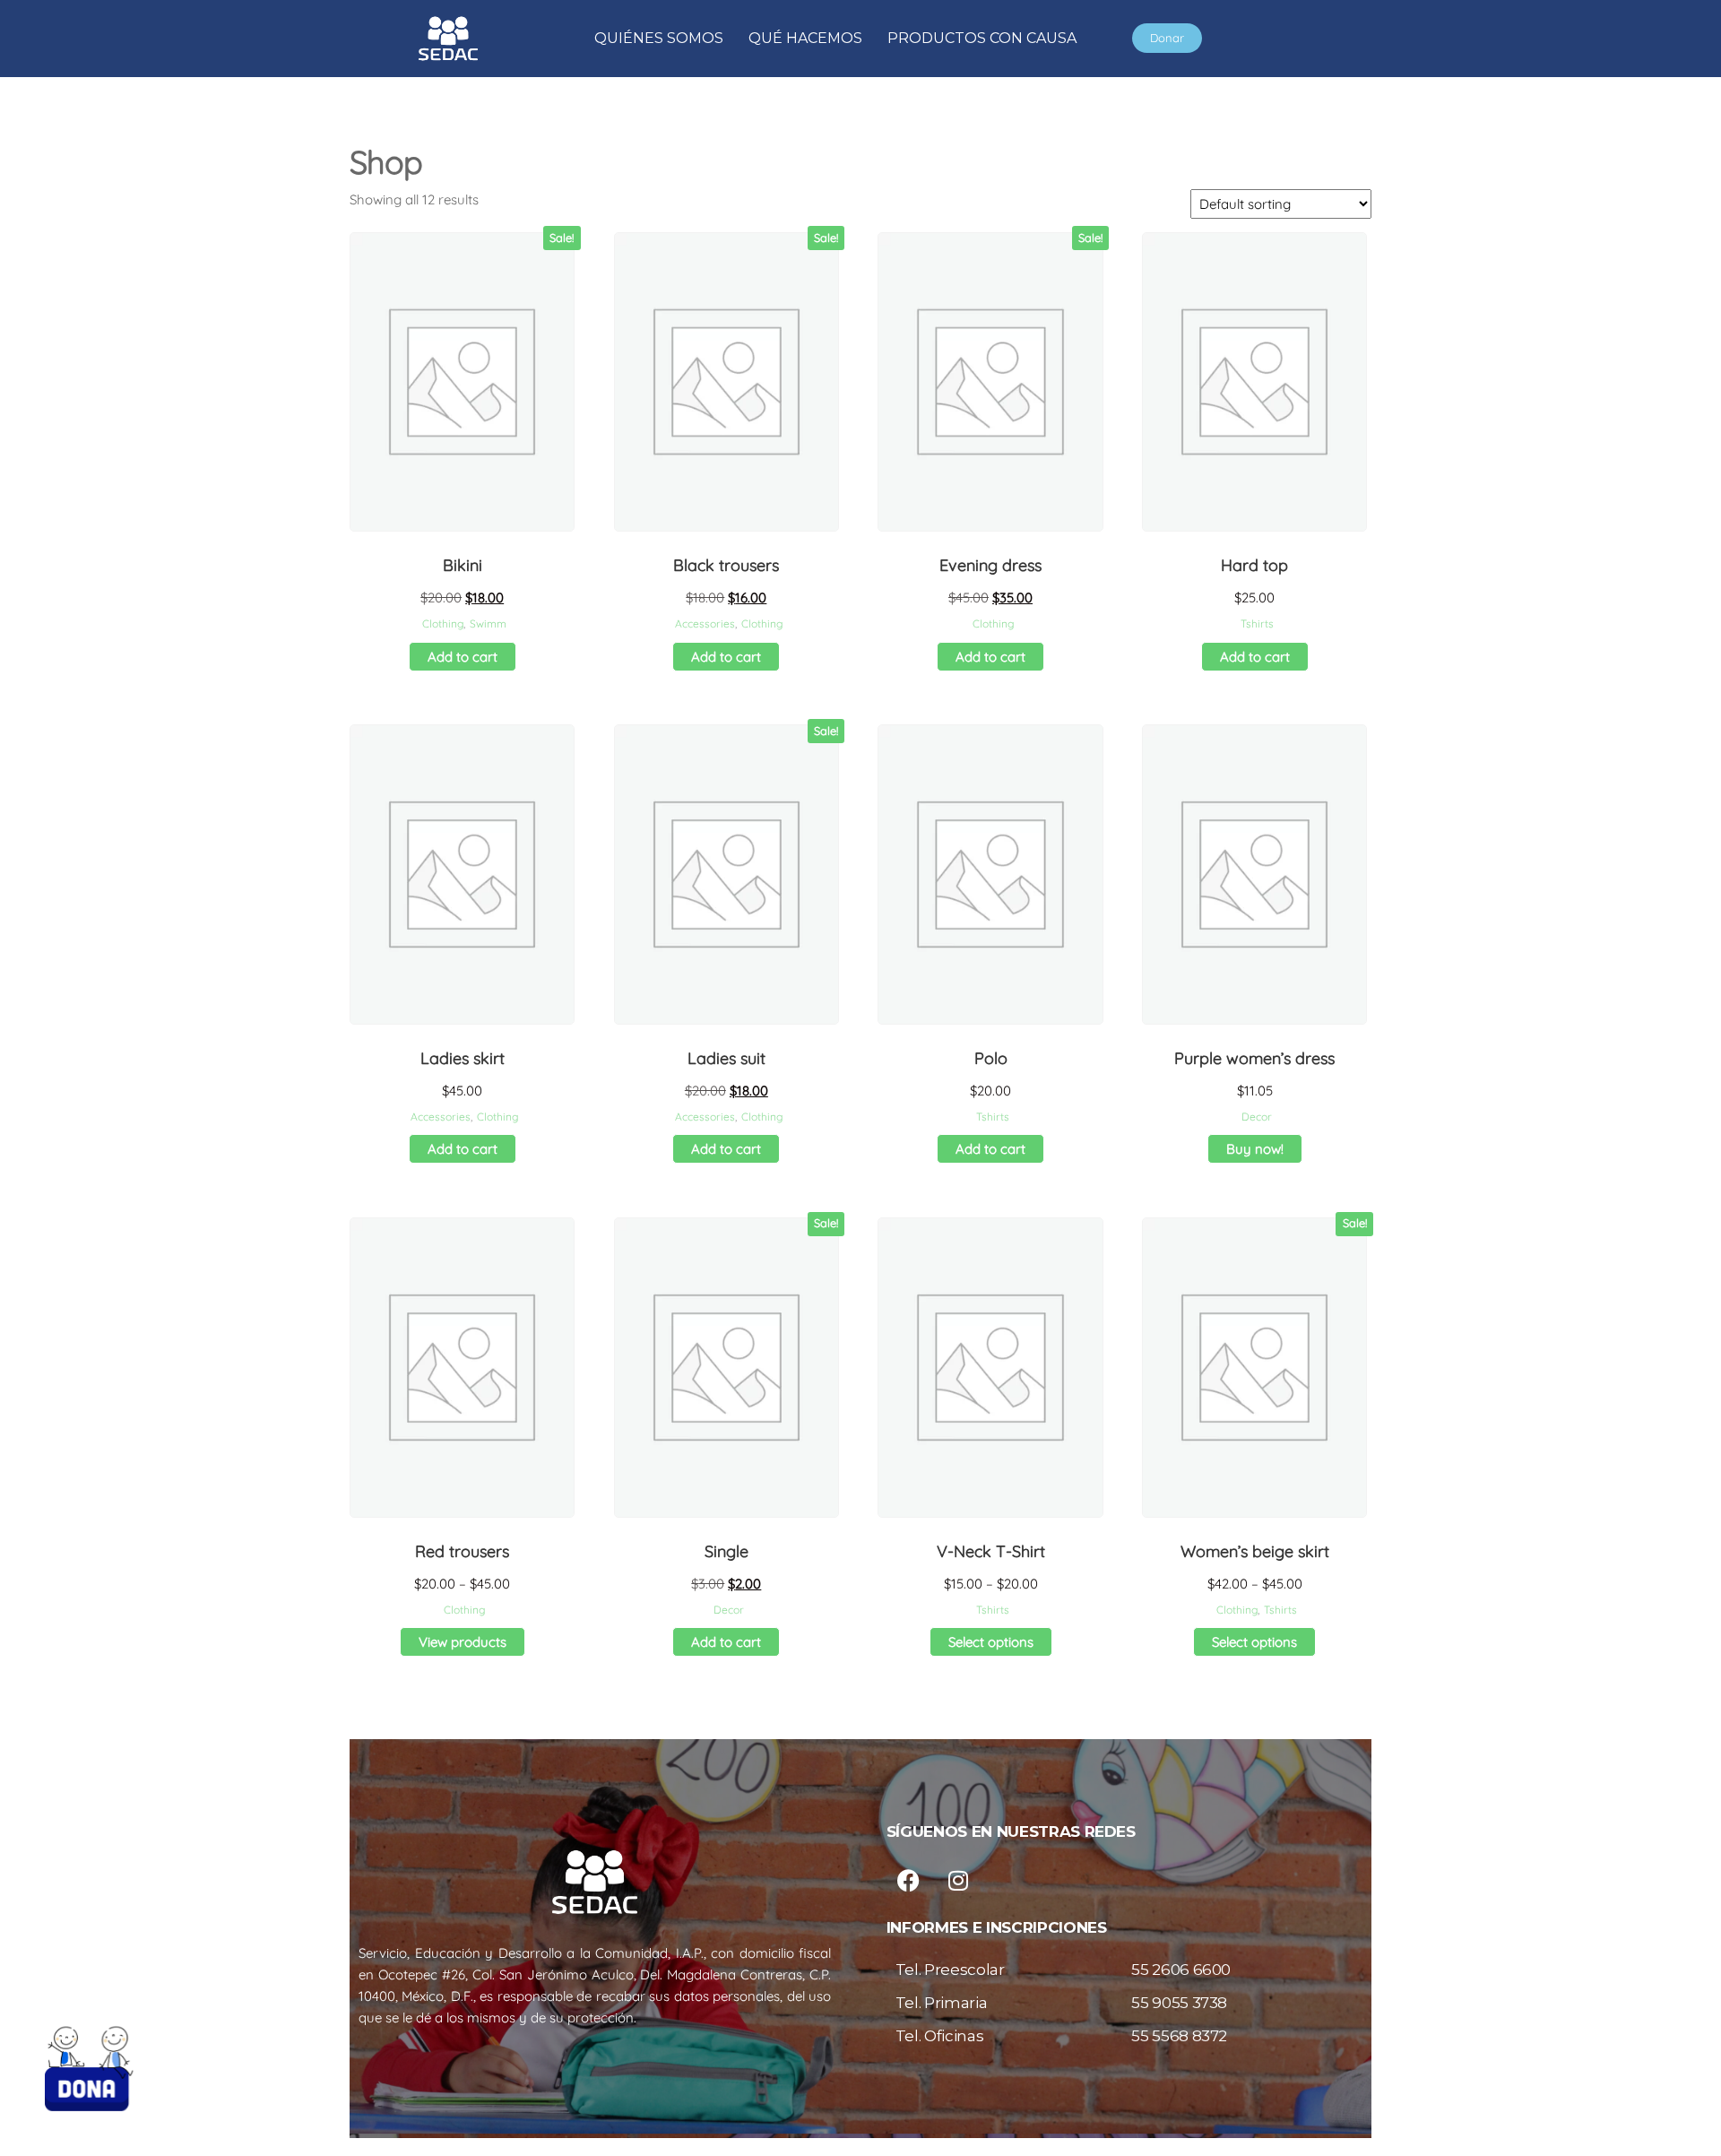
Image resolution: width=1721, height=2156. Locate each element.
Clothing (443, 623)
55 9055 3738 (1179, 2003)
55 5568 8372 (1179, 2036)
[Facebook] (909, 1880)
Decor (1257, 1117)
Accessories (705, 623)
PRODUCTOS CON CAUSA (982, 38)
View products (463, 1642)
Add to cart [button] (463, 657)
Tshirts (1257, 623)
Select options (991, 1642)
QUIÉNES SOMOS (659, 38)
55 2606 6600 (1181, 1970)
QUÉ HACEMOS (805, 38)
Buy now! (1255, 1149)
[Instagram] (958, 1880)
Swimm (488, 623)
